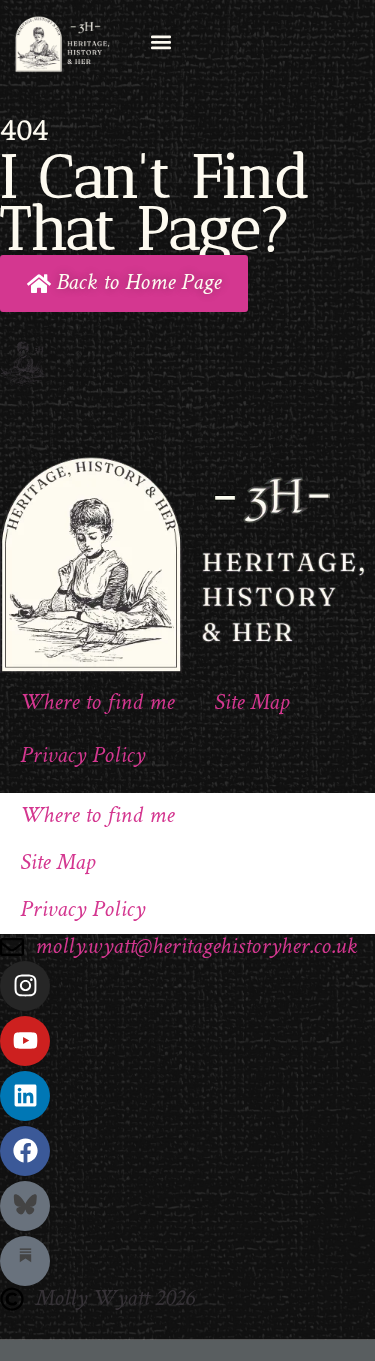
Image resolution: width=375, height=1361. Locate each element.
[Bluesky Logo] (25, 1206)
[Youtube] (25, 1041)
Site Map (251, 703)
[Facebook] (25, 1151)
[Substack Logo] (25, 1261)
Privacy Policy (82, 756)
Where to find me (97, 703)
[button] (160, 41)
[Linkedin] (25, 1096)
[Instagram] (25, 986)
